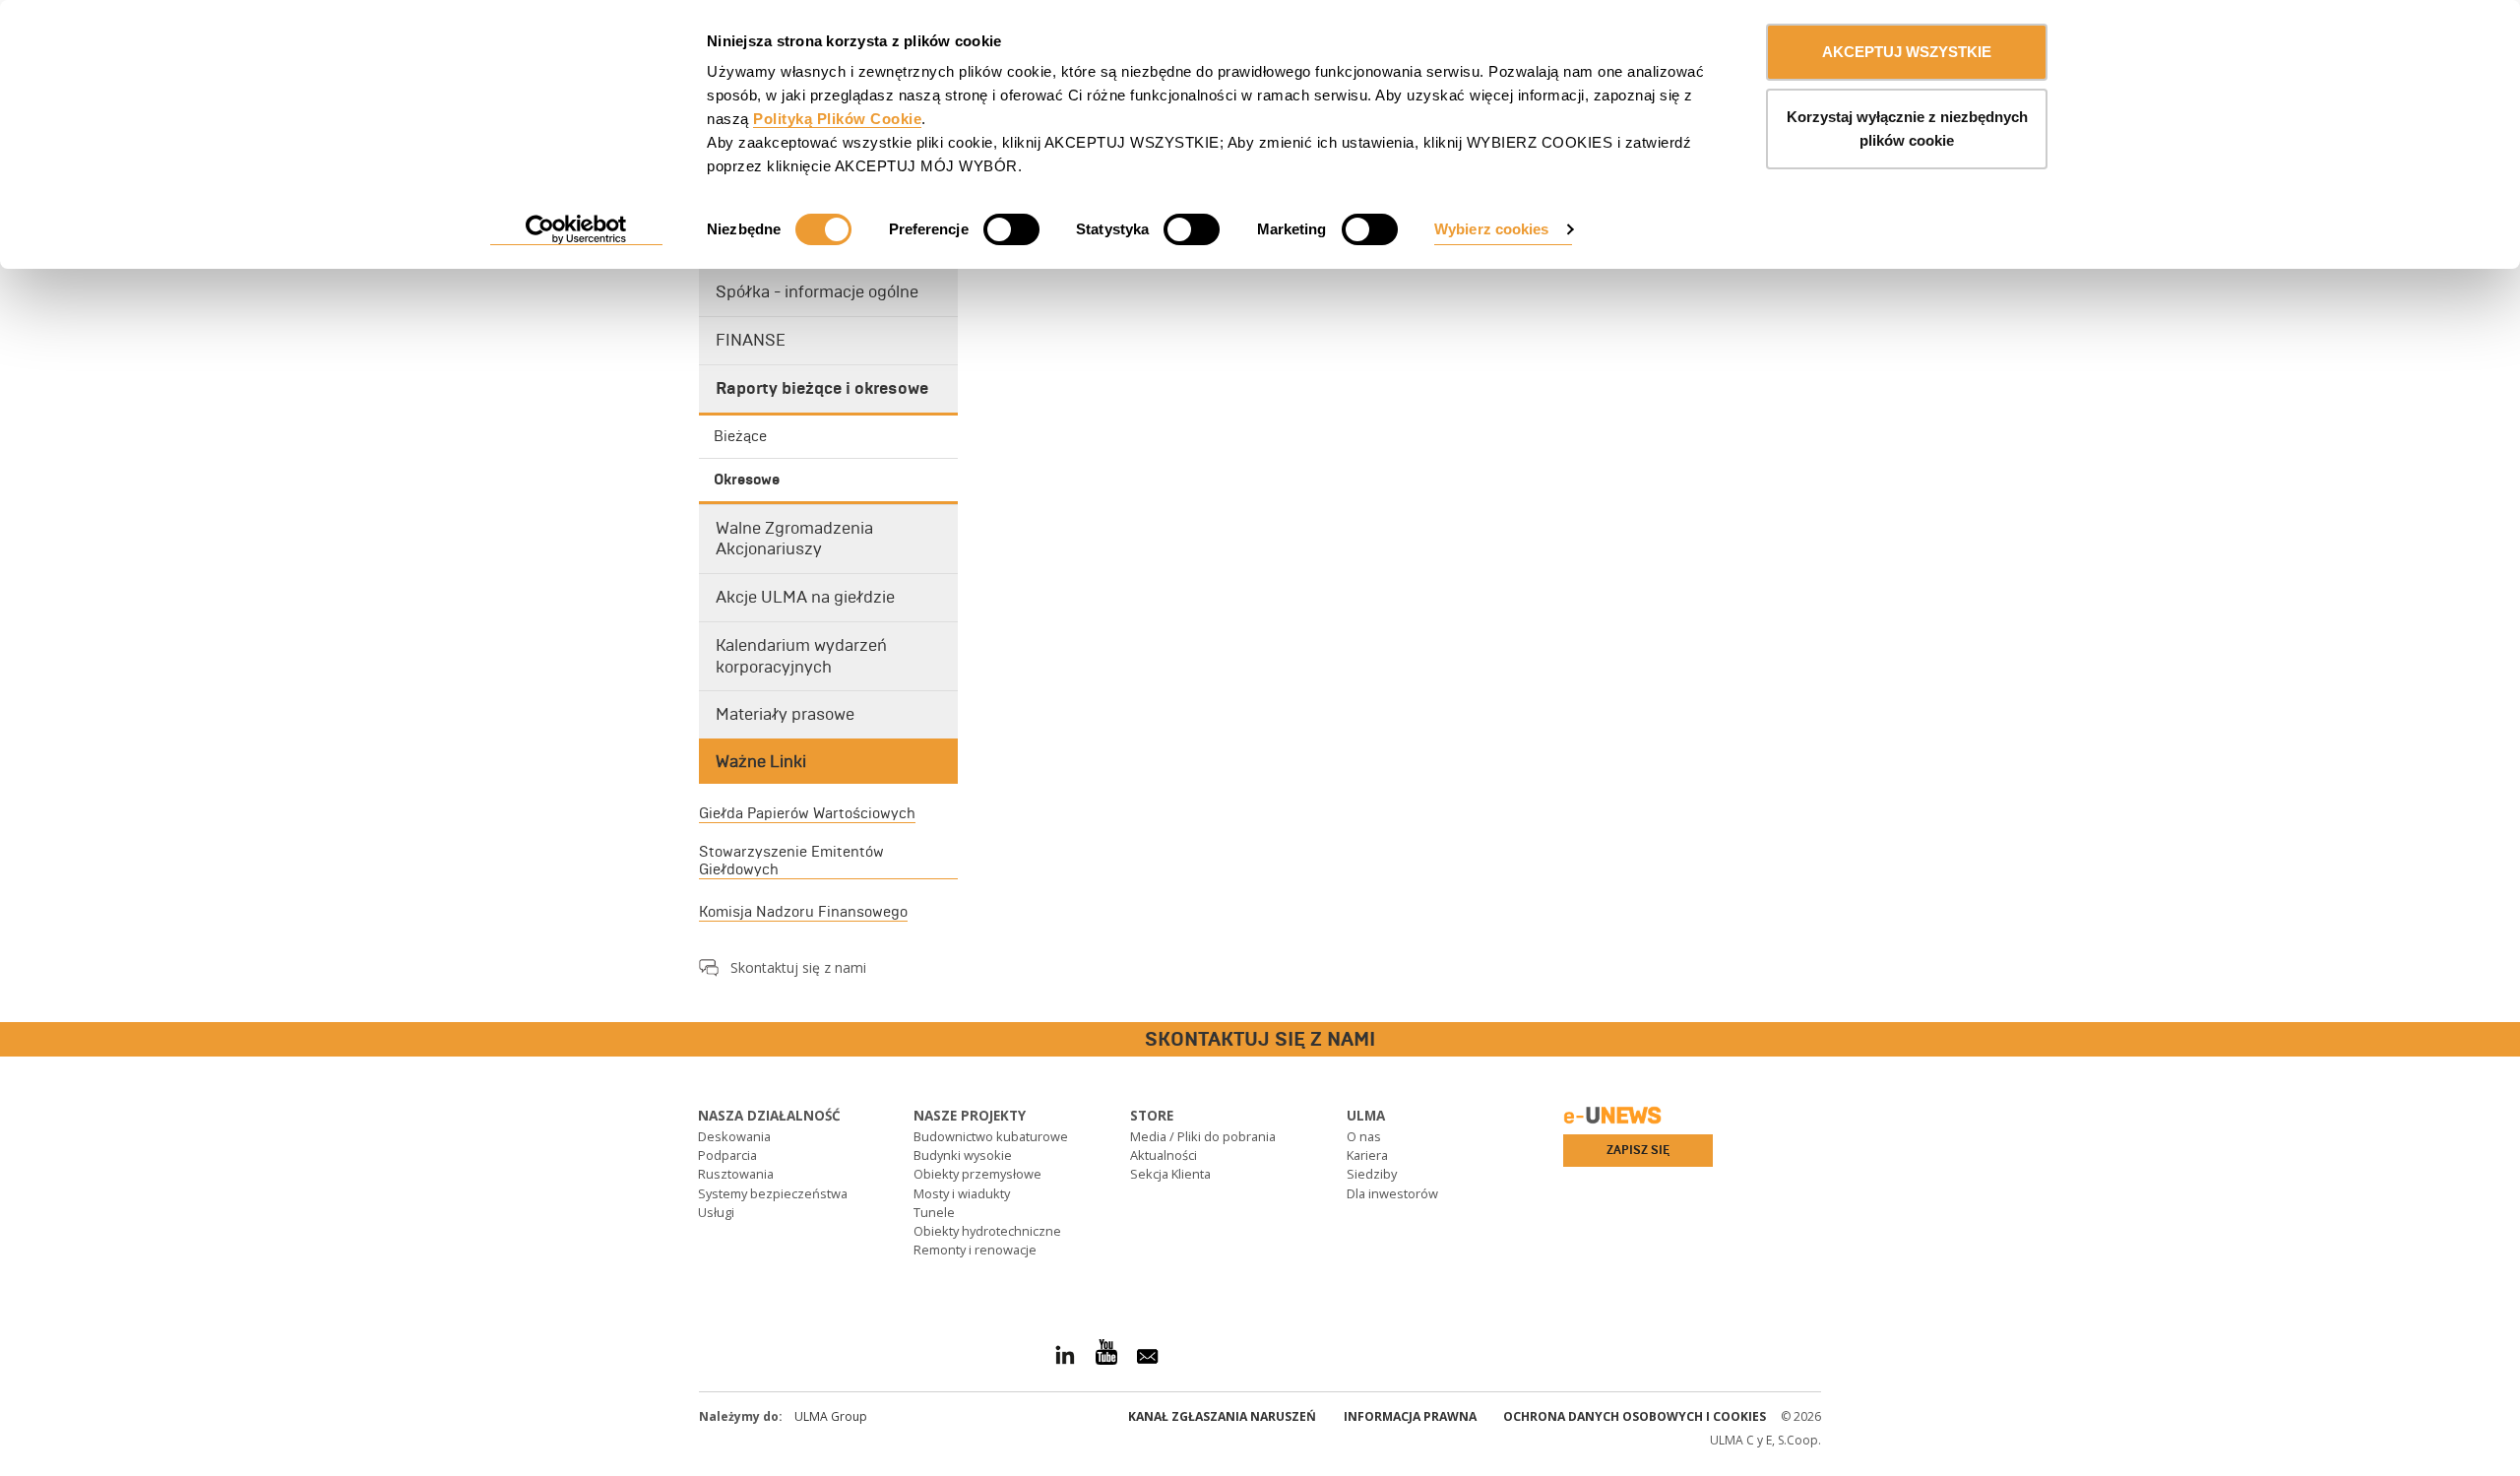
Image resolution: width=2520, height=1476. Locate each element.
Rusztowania (736, 1174)
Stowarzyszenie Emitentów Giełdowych (791, 861)
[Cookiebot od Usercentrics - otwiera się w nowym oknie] (576, 230)
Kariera (1367, 1155)
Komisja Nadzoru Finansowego (803, 912)
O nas (1364, 1136)
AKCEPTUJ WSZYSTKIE (1907, 52)
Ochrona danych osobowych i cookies (1635, 1416)
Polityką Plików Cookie (837, 119)
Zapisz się (1638, 1150)
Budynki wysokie (963, 1155)
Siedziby (1372, 1174)
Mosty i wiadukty (962, 1193)
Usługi (716, 1212)
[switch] (1011, 229)
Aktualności (1164, 1155)
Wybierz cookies (1492, 229)
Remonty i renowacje (975, 1250)
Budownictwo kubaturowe (991, 1136)
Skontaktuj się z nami (798, 967)
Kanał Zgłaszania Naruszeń (1222, 1416)
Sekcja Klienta (1170, 1174)
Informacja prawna (1410, 1416)
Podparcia (727, 1155)
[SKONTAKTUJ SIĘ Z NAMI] (15, 1040)
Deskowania (734, 1136)
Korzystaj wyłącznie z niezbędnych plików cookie (1907, 128)
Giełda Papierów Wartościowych (807, 813)
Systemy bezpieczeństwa (773, 1193)
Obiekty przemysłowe (977, 1174)
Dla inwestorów (1392, 1193)
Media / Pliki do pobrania (1203, 1136)
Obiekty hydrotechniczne (987, 1231)
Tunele (934, 1212)
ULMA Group (831, 1416)
